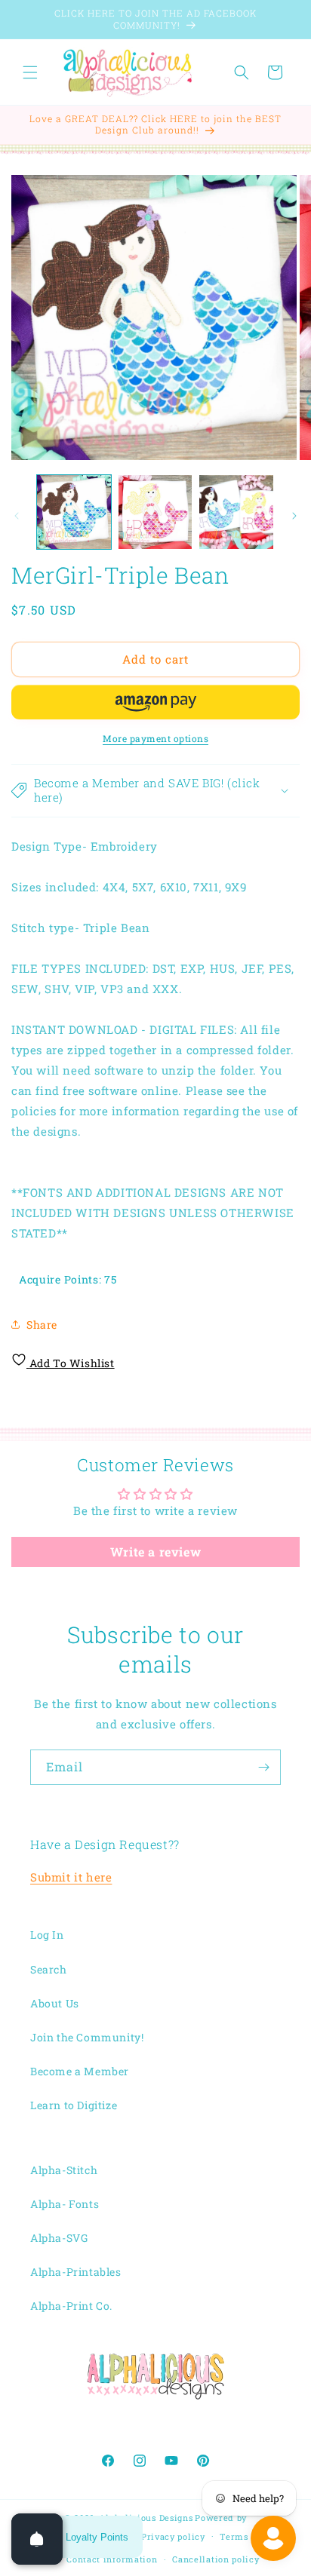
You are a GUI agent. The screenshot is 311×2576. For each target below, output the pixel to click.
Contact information (112, 2559)
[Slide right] (294, 516)
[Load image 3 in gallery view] (236, 512)
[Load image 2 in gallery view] (155, 512)
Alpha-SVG (59, 2238)
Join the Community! (87, 2037)
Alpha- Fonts (65, 2204)
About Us (55, 2003)
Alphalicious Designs (146, 2518)
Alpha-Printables (76, 2272)
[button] (30, 72)
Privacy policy (173, 2536)
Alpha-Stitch (64, 2170)
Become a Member (80, 2071)
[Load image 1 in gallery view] (74, 512)
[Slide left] (17, 516)
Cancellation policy (216, 2559)
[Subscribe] (263, 1767)
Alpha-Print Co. (71, 2306)
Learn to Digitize (74, 2105)
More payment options (155, 738)
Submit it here (71, 1877)
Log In (47, 1935)
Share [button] (42, 1325)
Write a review (155, 1552)
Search (49, 1969)
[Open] (37, 2539)
